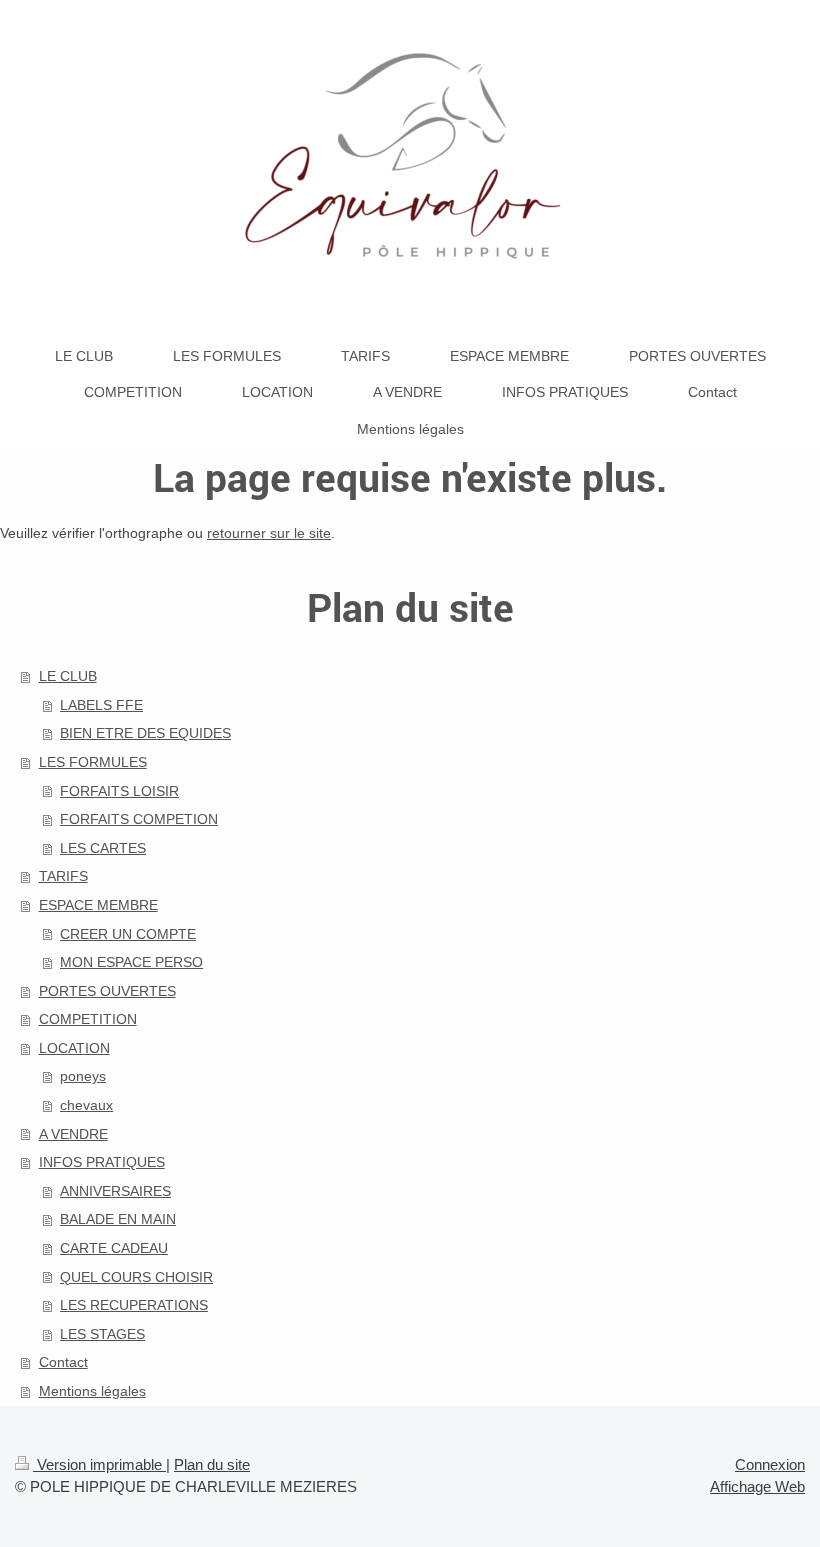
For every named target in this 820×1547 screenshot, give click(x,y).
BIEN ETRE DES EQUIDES (145, 733)
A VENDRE (73, 1134)
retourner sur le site (269, 533)
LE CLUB (68, 676)
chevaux (86, 1105)
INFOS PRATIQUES (102, 1162)
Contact (63, 1362)
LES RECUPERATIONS (134, 1305)
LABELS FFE (101, 705)
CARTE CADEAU (114, 1248)
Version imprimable (99, 1464)
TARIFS (63, 876)
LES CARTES (103, 848)
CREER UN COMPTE (128, 934)
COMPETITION (88, 1019)
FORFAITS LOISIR (119, 791)
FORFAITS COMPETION (139, 819)
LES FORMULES (93, 762)
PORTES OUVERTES (107, 991)
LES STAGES (102, 1334)
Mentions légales (92, 1391)
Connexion (770, 1464)
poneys (83, 1076)
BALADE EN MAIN (118, 1219)
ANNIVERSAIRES (115, 1191)
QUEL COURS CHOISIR (136, 1277)
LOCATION (74, 1048)
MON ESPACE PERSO (131, 962)
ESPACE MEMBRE (98, 905)
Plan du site (212, 1464)
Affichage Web (757, 1486)
